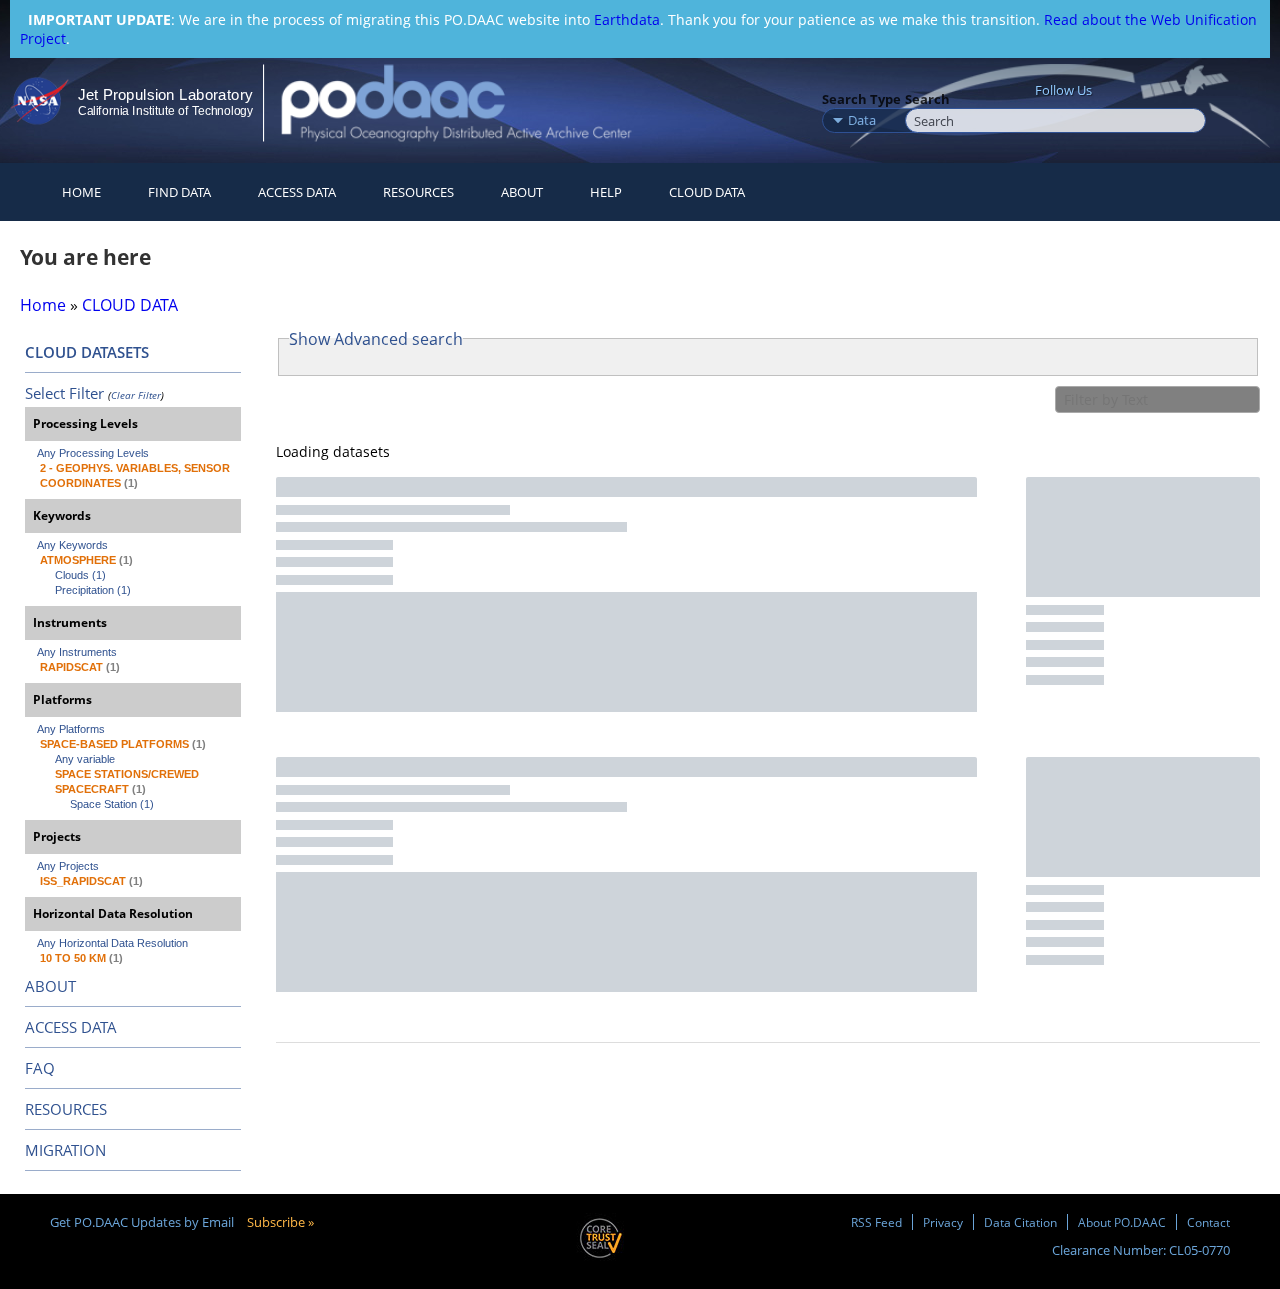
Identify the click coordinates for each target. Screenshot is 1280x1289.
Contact (1208, 1222)
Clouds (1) (80, 575)
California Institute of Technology (165, 111)
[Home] (473, 102)
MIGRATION (65, 1150)
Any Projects (68, 866)
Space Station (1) (112, 804)
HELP (606, 192)
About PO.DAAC (1122, 1222)
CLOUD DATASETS (87, 352)
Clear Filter (136, 395)
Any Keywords (72, 545)
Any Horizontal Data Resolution (112, 943)
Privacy (943, 1222)
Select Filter (64, 393)
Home (81, 192)
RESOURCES (418, 192)
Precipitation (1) (93, 590)
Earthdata (627, 19)
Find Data (179, 192)
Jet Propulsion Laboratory (165, 94)
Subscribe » (280, 1222)
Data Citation (1020, 1222)
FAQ (40, 1068)
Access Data (297, 192)
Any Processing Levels (93, 453)
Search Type (861, 99)
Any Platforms (71, 729)
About (522, 192)
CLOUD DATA (707, 192)
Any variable (85, 759)
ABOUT (50, 986)
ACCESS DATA (71, 1027)
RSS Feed (876, 1222)
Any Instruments (77, 652)
